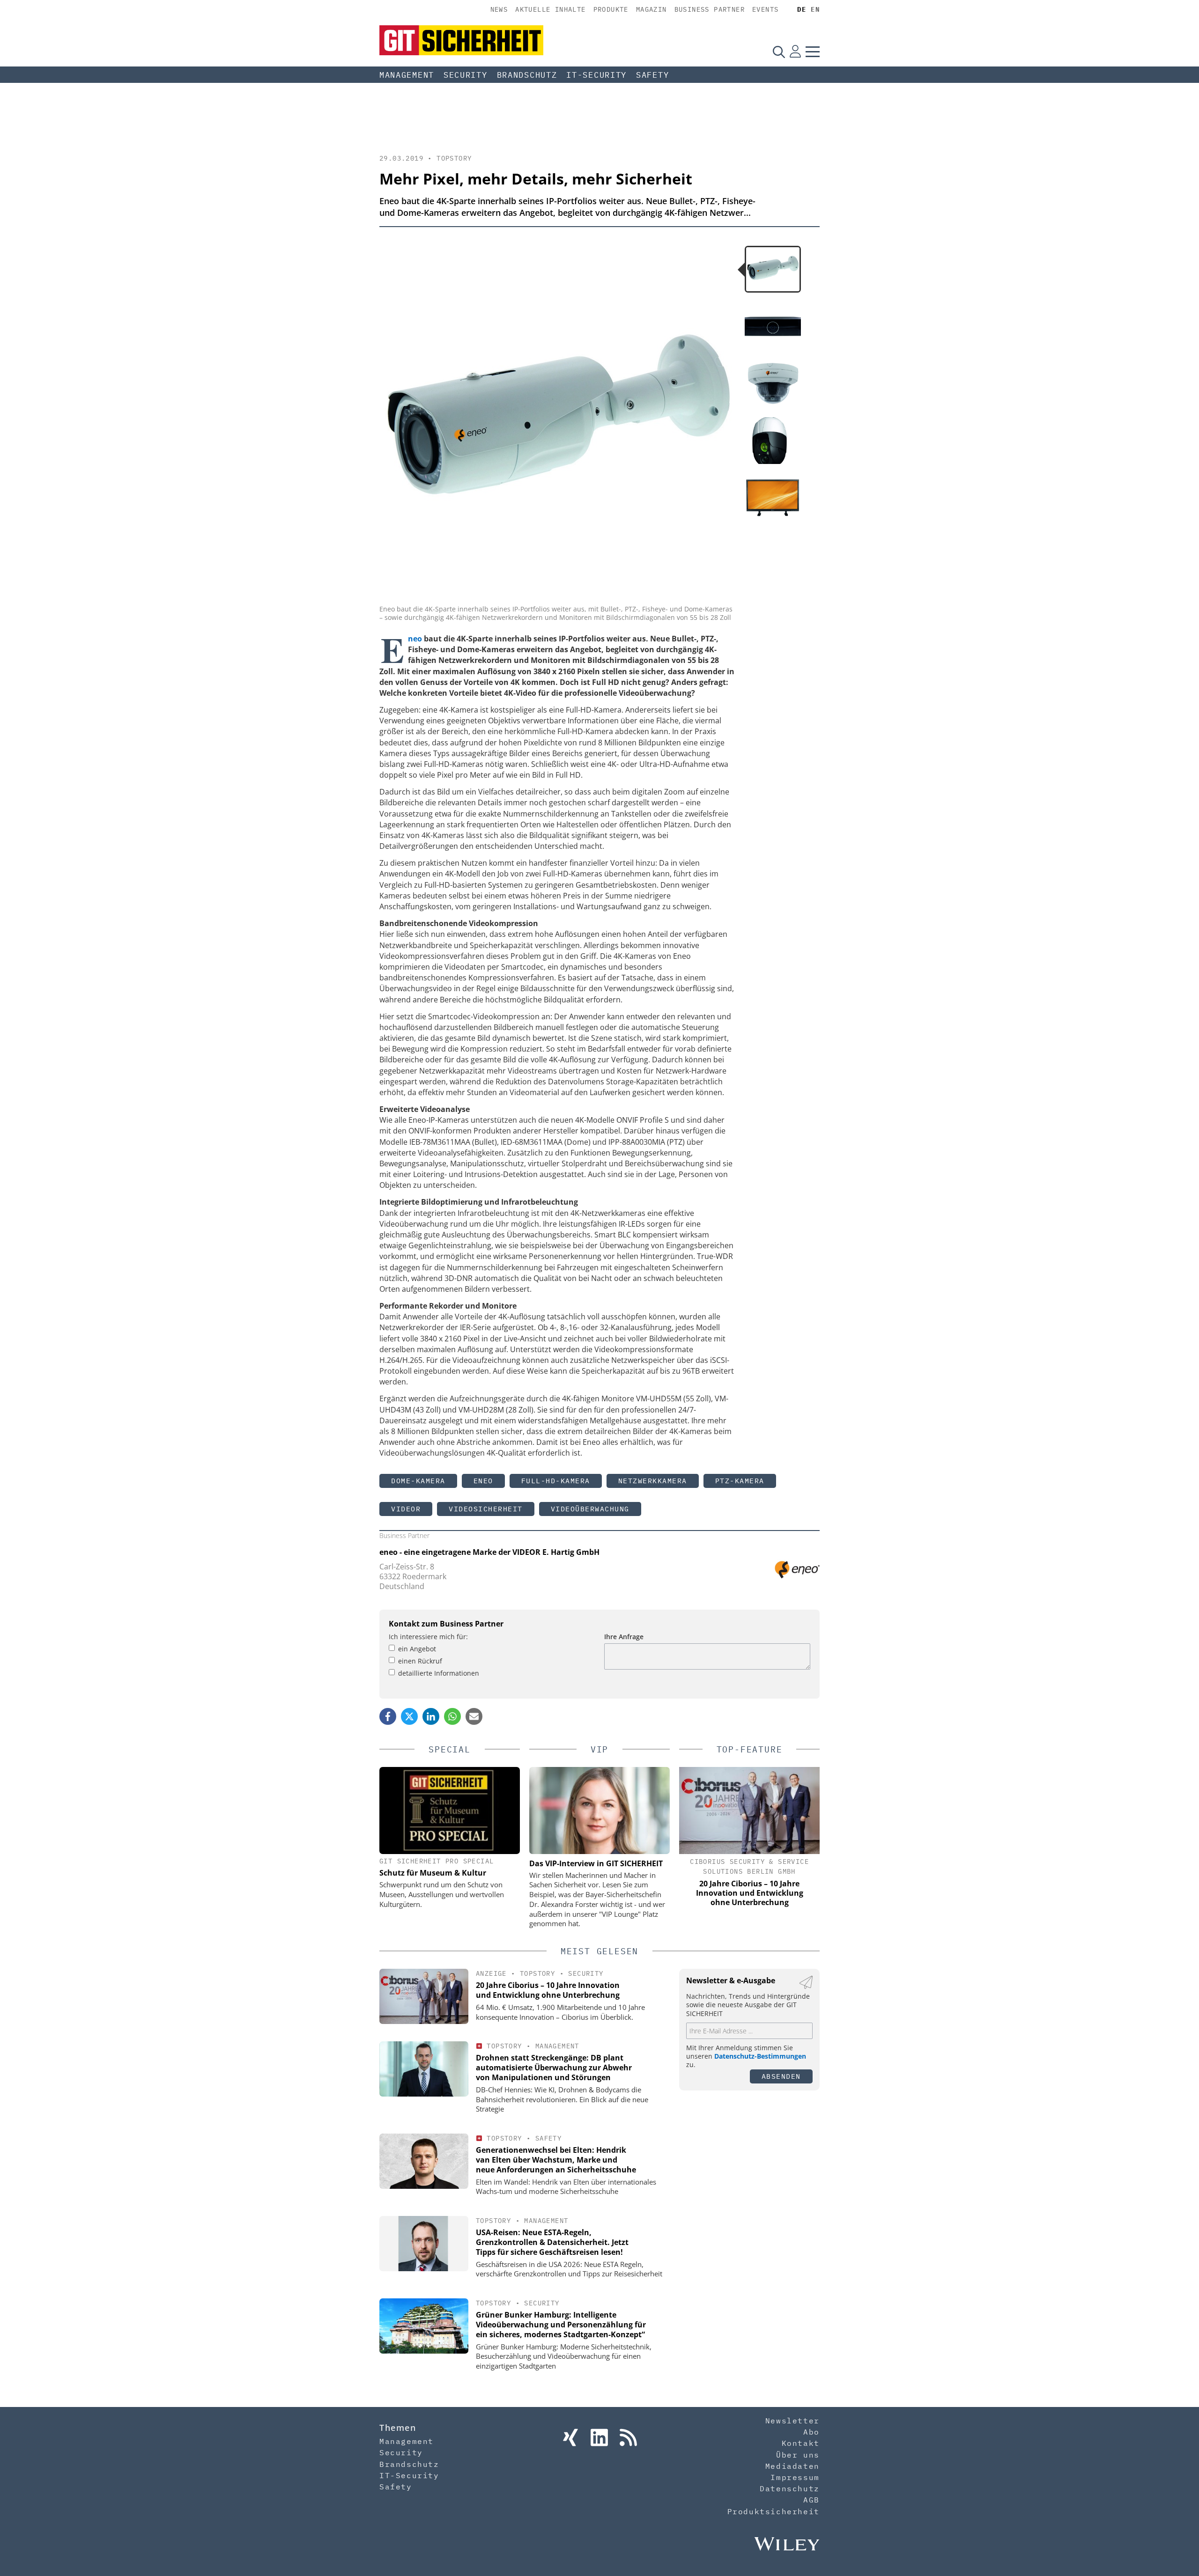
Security (466, 75)
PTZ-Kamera (740, 1481)
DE (802, 9)
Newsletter (792, 2421)
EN (815, 9)
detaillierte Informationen (439, 1673)
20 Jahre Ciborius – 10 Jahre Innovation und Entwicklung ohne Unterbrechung (548, 1990)
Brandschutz (527, 75)
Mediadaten (792, 2466)
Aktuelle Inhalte (550, 9)
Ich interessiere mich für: (428, 1637)
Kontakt (801, 2443)
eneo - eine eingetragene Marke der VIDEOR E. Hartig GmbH (489, 1552)
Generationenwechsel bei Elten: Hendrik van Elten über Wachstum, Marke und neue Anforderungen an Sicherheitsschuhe (556, 2160)
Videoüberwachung (590, 1509)
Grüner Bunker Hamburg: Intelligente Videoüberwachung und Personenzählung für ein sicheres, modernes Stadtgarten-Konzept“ (561, 2325)
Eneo (415, 639)
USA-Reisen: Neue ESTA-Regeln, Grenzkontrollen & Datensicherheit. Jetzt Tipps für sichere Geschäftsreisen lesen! (552, 2242)
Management (407, 75)
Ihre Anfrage (624, 1637)
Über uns (798, 2455)
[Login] (795, 52)
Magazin (651, 9)
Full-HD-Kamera (556, 1481)
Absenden (781, 2076)
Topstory (454, 158)
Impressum (795, 2477)
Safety (652, 75)
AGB (811, 2500)
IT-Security (596, 75)
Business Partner (710, 9)
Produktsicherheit (773, 2511)
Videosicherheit (486, 1509)
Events (765, 9)
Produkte (611, 9)
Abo (811, 2432)
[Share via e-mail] (474, 1716)
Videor (406, 1509)
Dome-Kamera (418, 1481)
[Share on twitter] (409, 1716)
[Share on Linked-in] (431, 1716)
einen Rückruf (420, 1661)
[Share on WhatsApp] (452, 1716)
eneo (483, 1481)
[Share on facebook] (388, 1716)
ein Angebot (417, 1649)
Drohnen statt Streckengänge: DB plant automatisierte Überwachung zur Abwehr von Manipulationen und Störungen (554, 2068)
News (499, 9)
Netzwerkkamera (653, 1481)
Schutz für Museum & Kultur (433, 1873)
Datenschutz (790, 2488)
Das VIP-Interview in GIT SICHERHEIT (596, 1863)
